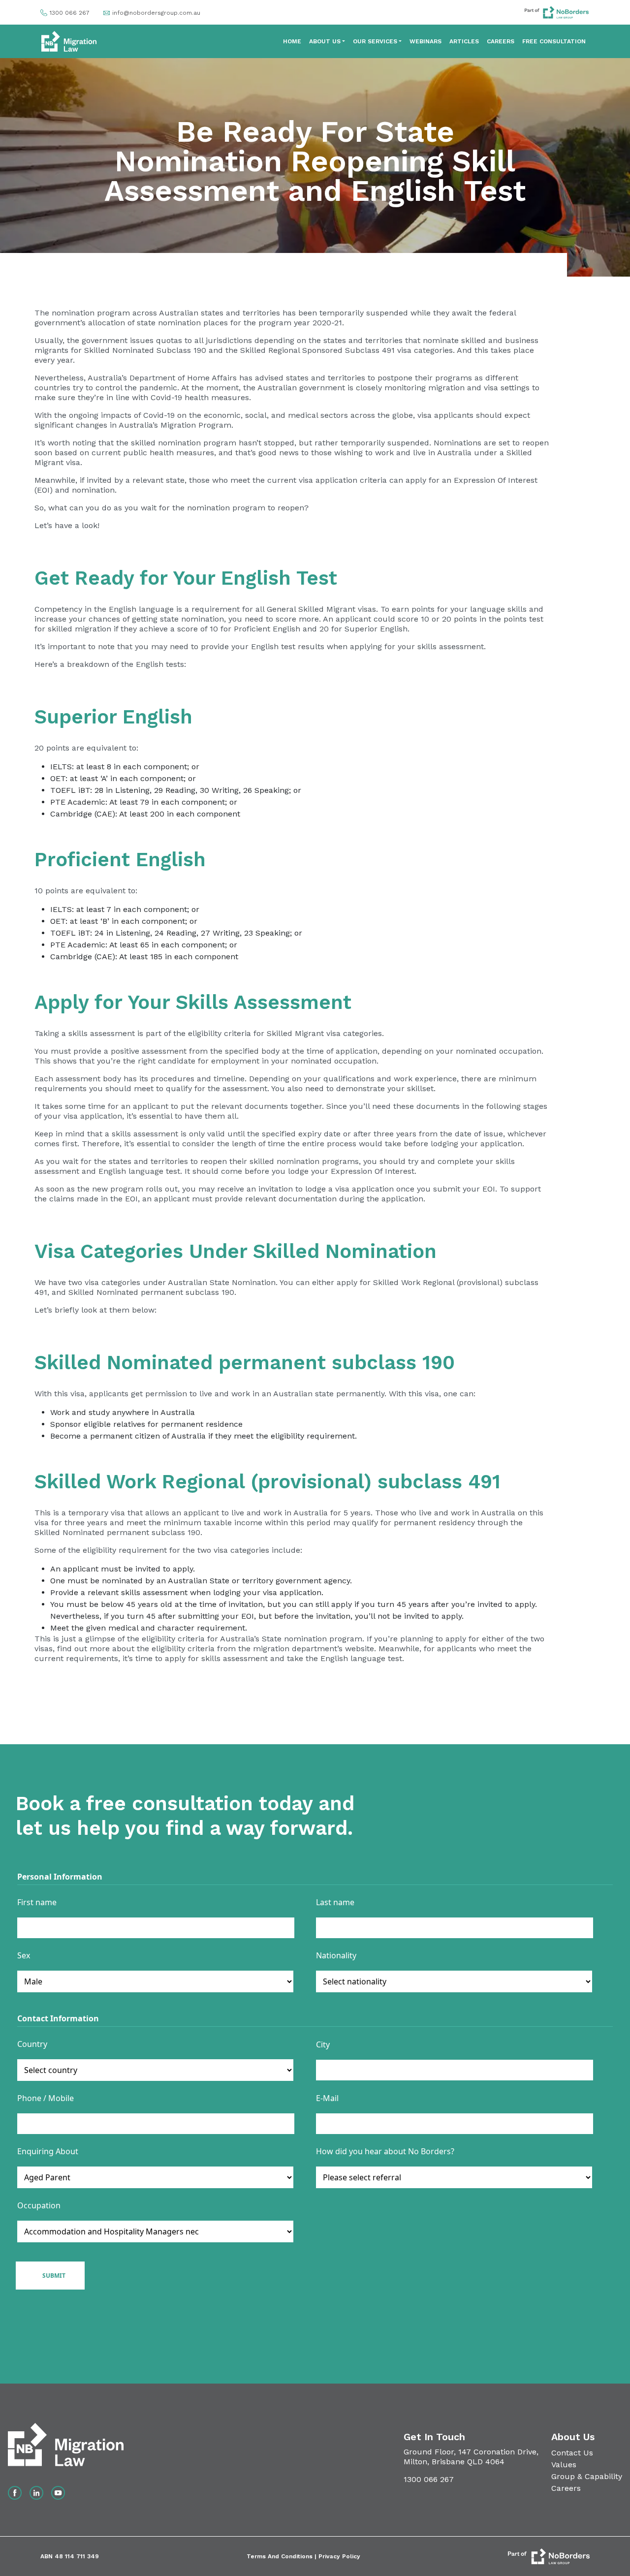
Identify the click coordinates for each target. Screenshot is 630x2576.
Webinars (425, 41)
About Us (325, 41)
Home (292, 41)
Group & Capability (587, 2476)
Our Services (375, 41)
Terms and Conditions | (283, 2556)
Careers (501, 41)
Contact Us (572, 2453)
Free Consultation (554, 41)
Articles (464, 41)
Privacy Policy (339, 2556)
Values (564, 2465)
